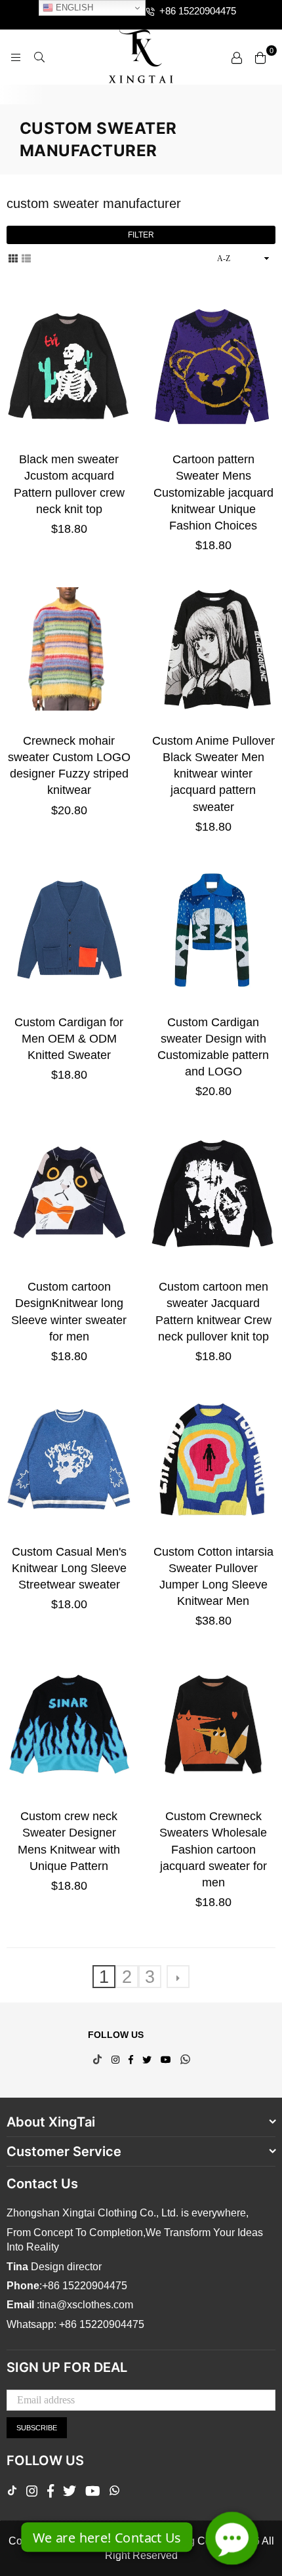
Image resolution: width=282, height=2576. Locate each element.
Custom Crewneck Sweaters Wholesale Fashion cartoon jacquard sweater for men (213, 1849)
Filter (141, 235)
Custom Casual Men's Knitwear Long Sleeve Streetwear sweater (69, 1568)
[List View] (26, 258)
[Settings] (237, 57)
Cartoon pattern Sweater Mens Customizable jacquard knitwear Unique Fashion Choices (213, 492)
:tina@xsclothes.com (84, 2305)
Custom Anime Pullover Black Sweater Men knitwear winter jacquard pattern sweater (213, 774)
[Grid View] (13, 258)
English (73, 8)
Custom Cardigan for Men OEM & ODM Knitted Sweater (69, 1039)
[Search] (39, 57)
